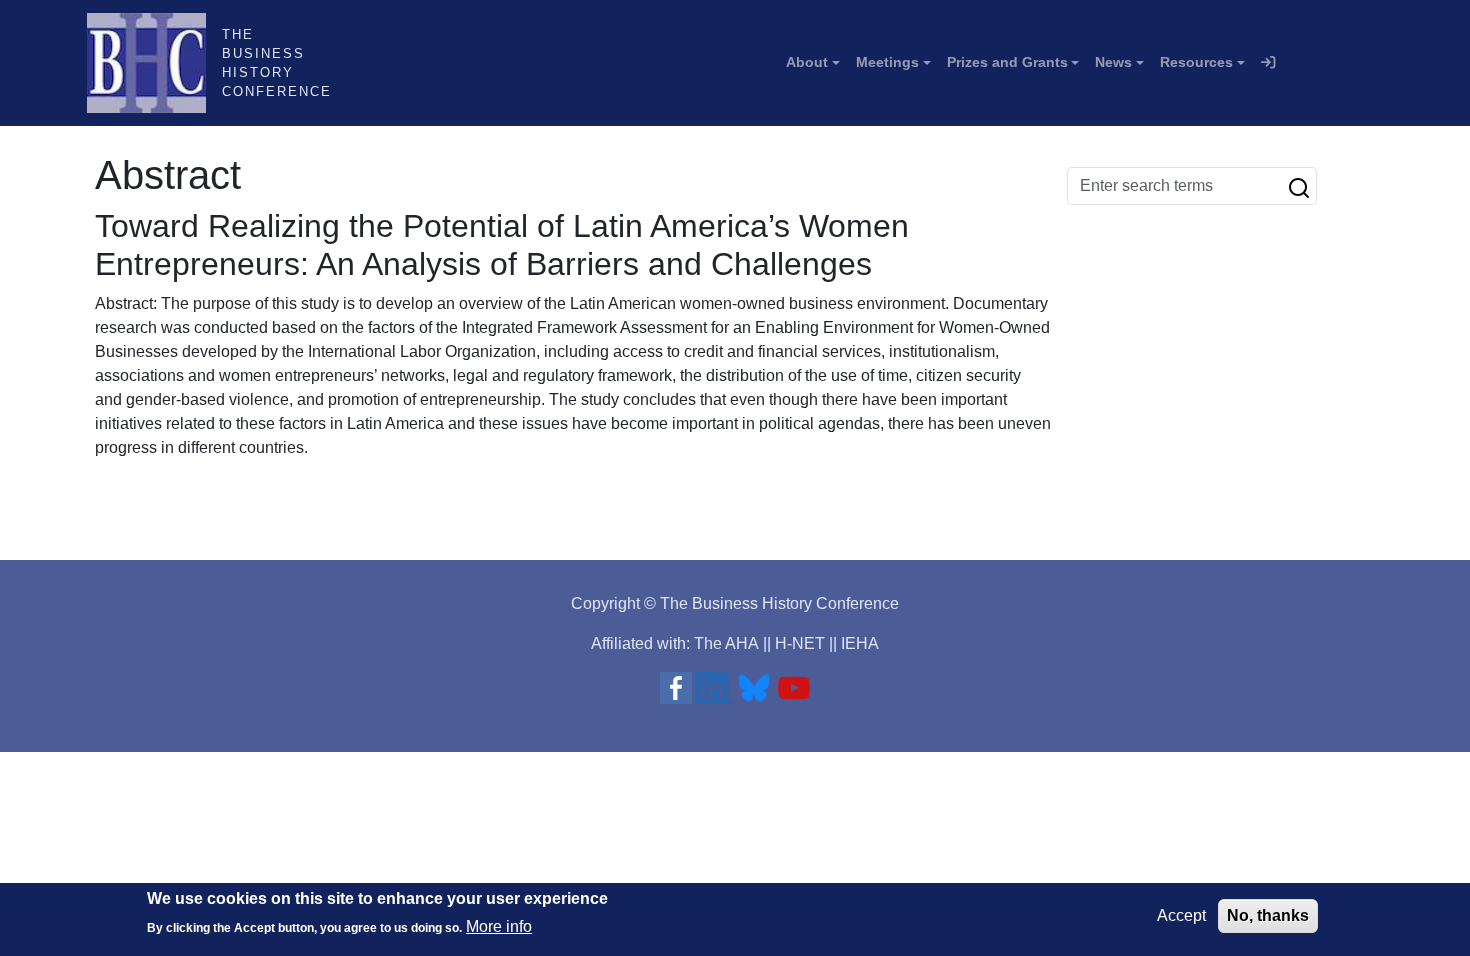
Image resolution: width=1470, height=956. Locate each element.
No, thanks (1268, 915)
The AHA (726, 643)
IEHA (860, 643)
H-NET (800, 643)
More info (499, 926)
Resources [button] (1196, 62)
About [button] (807, 62)
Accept (1181, 915)
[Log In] (1268, 63)
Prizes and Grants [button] (1007, 62)
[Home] (154, 63)
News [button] (1113, 62)
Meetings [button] (887, 62)
